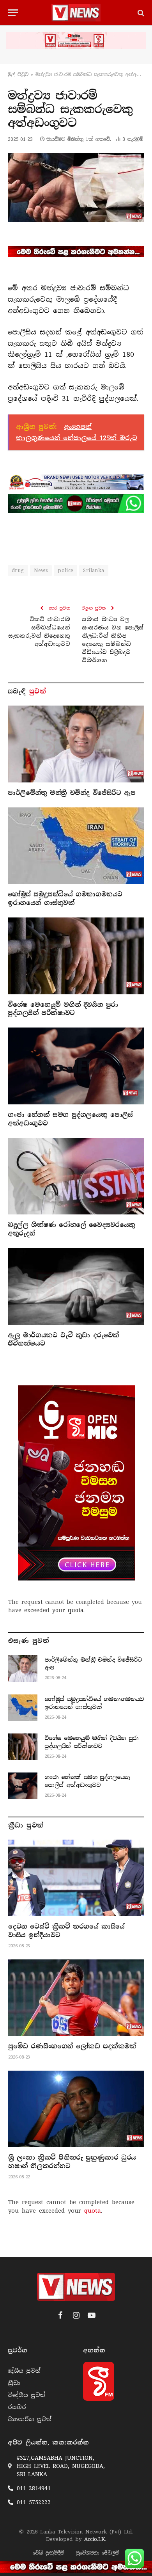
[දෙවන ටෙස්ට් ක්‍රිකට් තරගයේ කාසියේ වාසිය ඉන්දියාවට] (76, 1878)
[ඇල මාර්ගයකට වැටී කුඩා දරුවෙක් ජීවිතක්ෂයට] (76, 1286)
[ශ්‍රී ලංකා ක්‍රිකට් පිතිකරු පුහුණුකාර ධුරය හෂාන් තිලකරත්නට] (76, 2109)
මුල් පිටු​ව (18, 75)
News (41, 570)
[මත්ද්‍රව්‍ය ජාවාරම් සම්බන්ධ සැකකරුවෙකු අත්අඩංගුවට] (76, 187)
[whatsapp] (76, 503)
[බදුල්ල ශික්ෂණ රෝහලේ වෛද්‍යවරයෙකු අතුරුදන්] (76, 1176)
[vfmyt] (76, 41)
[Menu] (13, 13)
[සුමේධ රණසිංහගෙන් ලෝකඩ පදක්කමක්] (76, 1998)
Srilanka (94, 570)
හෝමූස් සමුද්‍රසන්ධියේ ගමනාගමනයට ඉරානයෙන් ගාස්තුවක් (65, 899)
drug (18, 570)
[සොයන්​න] (140, 13)
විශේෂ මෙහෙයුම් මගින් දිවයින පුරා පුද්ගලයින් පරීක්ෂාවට (63, 1009)
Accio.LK (95, 2539)
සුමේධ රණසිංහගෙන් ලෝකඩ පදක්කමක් (72, 2046)
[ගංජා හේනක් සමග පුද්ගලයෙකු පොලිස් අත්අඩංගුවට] (76, 1066)
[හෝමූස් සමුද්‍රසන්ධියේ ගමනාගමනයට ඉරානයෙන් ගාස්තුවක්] (76, 846)
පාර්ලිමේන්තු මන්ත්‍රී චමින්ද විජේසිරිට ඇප (72, 793)
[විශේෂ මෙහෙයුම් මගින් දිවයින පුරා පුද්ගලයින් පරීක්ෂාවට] (76, 956)
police (65, 570)
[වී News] (76, 13)
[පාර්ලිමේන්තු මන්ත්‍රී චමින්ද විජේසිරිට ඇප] (76, 744)
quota (76, 1610)
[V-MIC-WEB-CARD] (76, 1483)
